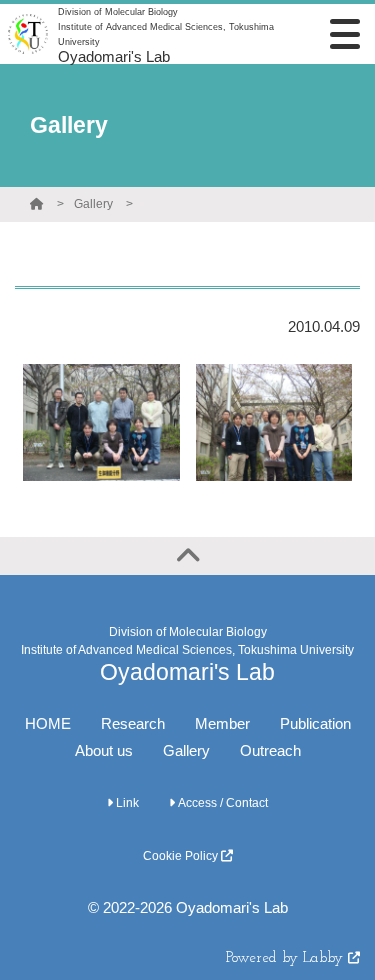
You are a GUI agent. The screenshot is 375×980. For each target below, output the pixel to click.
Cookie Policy (182, 856)
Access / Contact (221, 803)
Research (133, 723)
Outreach (270, 750)
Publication (315, 723)
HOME (48, 723)
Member (222, 723)
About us (104, 750)
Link (126, 803)
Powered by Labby (287, 958)
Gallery (93, 204)
